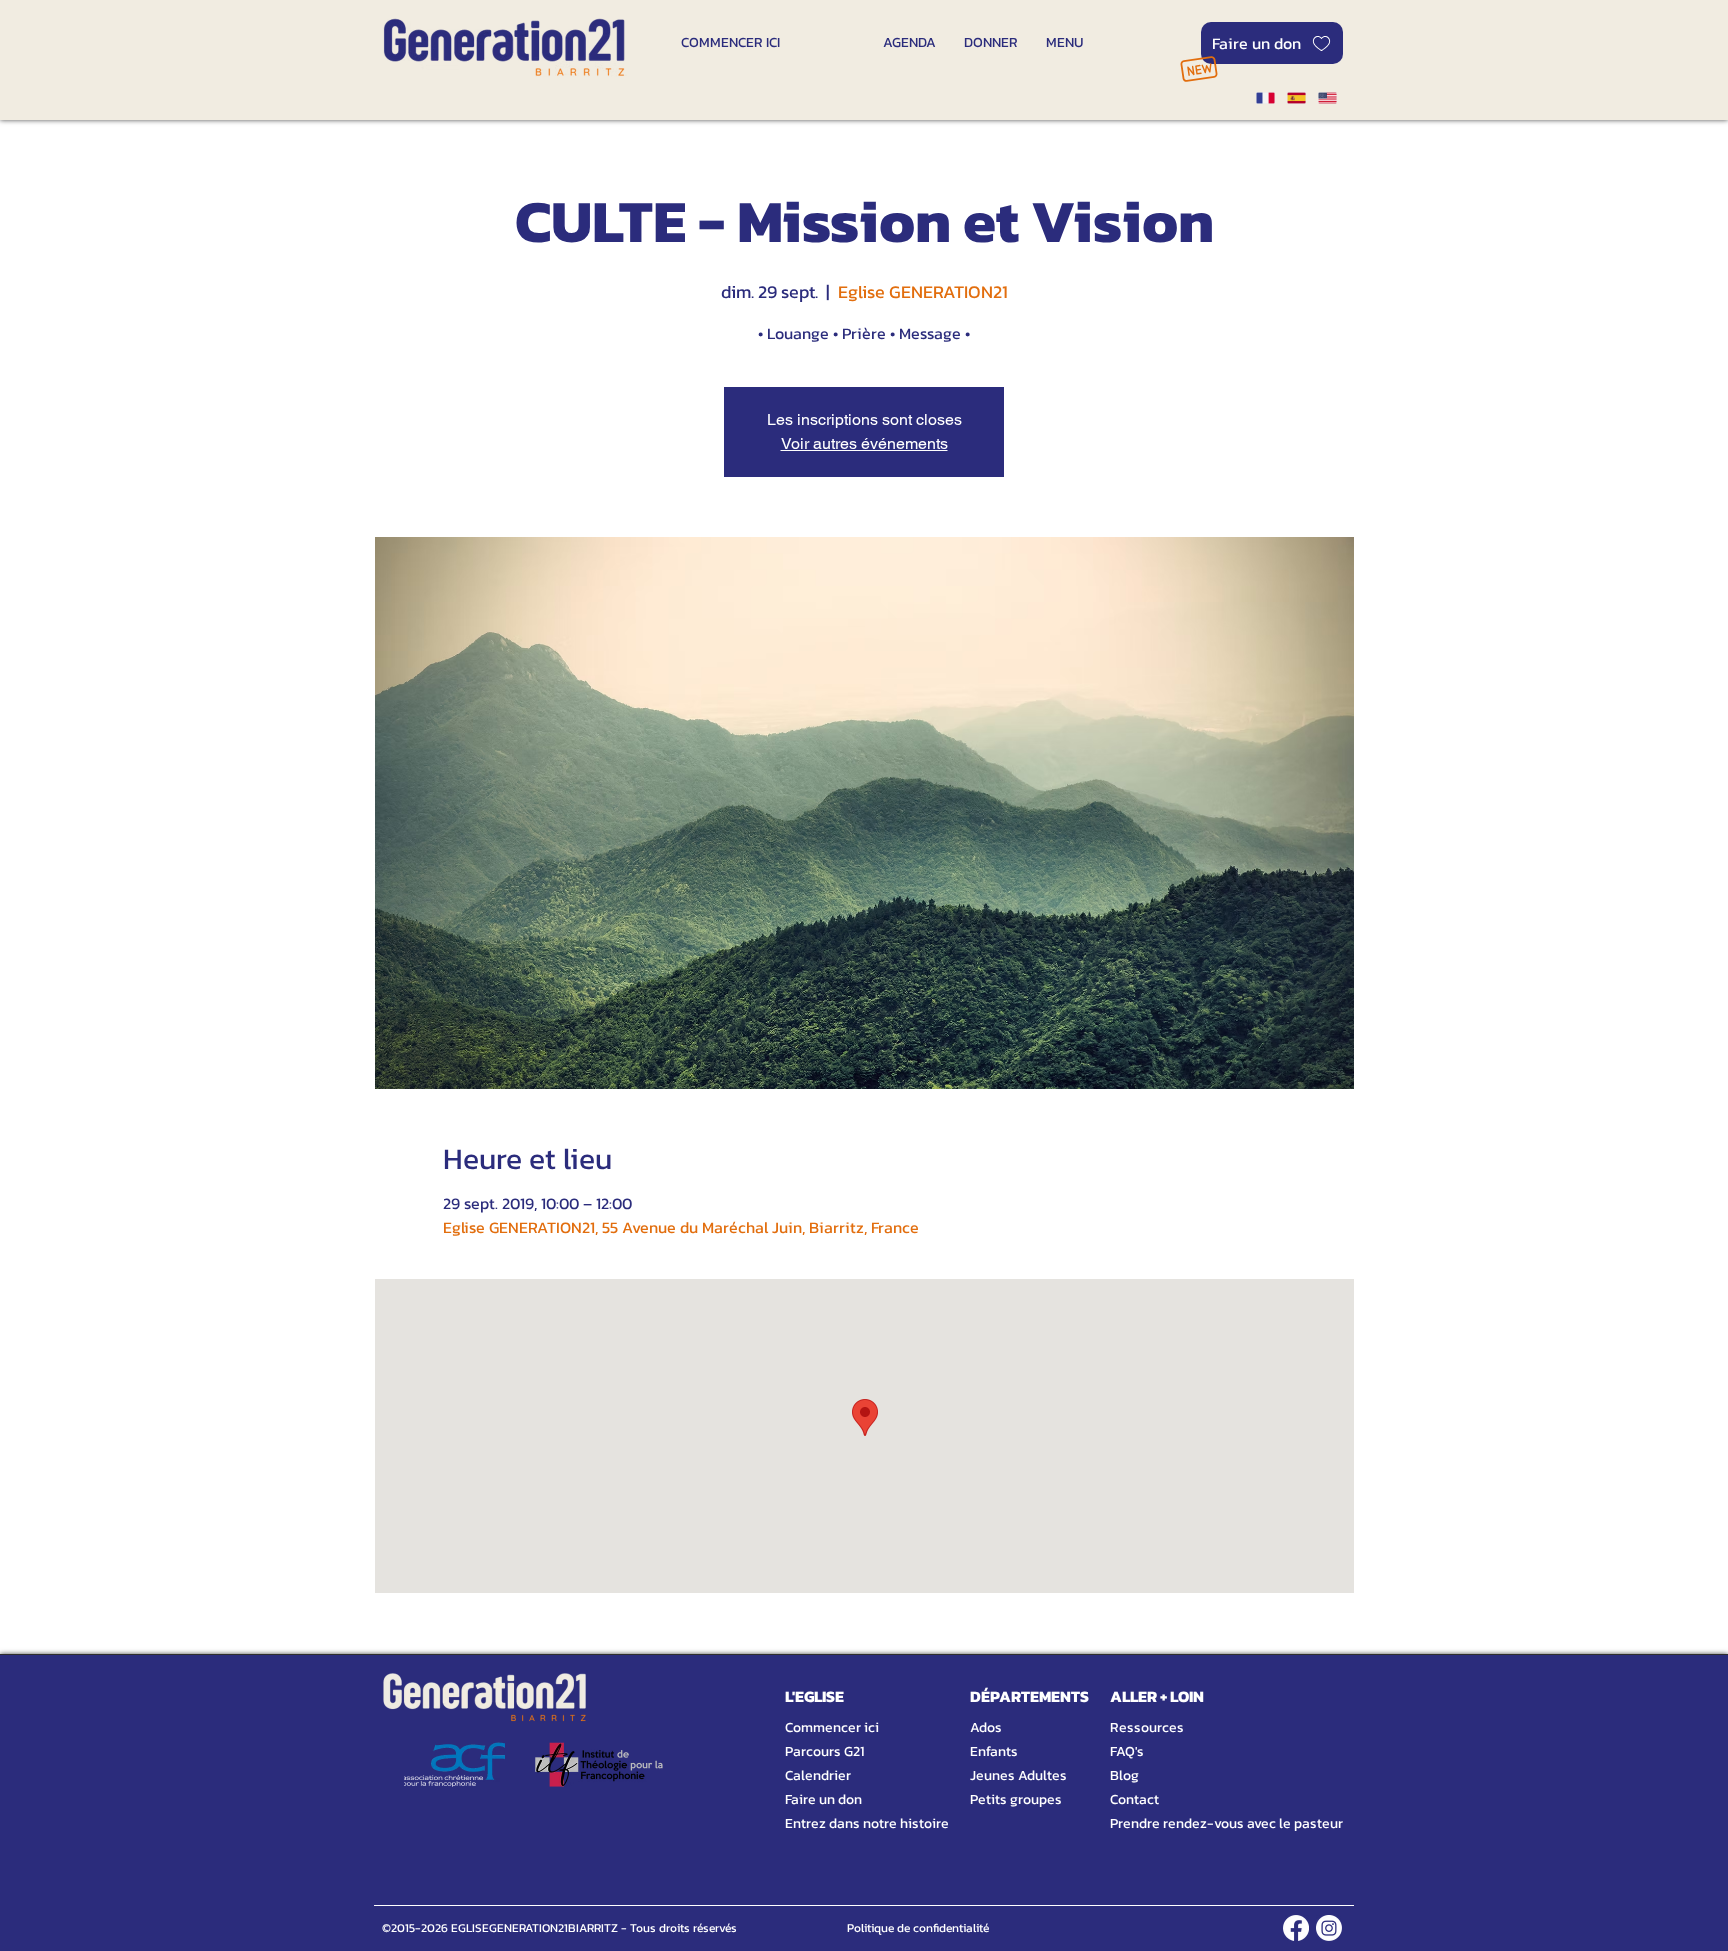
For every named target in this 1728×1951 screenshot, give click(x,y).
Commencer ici (832, 1727)
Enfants (994, 1751)
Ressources (1147, 1727)
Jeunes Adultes (1018, 1775)
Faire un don (823, 1799)
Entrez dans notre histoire (843, 1823)
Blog (1124, 1775)
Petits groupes (1016, 1799)
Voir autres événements (864, 443)
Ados (986, 1727)
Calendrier (818, 1775)
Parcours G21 (824, 1751)
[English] (1327, 98)
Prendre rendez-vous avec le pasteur (1204, 1823)
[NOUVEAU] (1198, 68)
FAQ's (1127, 1751)
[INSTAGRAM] (1329, 1928)
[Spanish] (1295, 98)
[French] (1265, 98)
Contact (1134, 1799)
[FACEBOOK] (1296, 1928)
